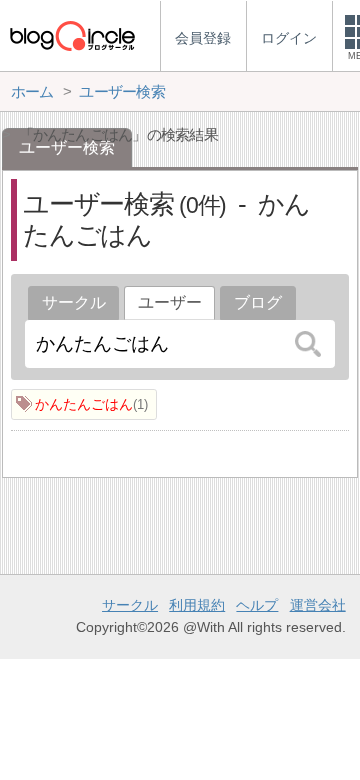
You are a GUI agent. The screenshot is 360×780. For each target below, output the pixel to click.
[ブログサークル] (72, 35)
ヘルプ (257, 605)
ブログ (258, 302)
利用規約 (197, 605)
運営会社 (318, 605)
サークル (74, 302)
